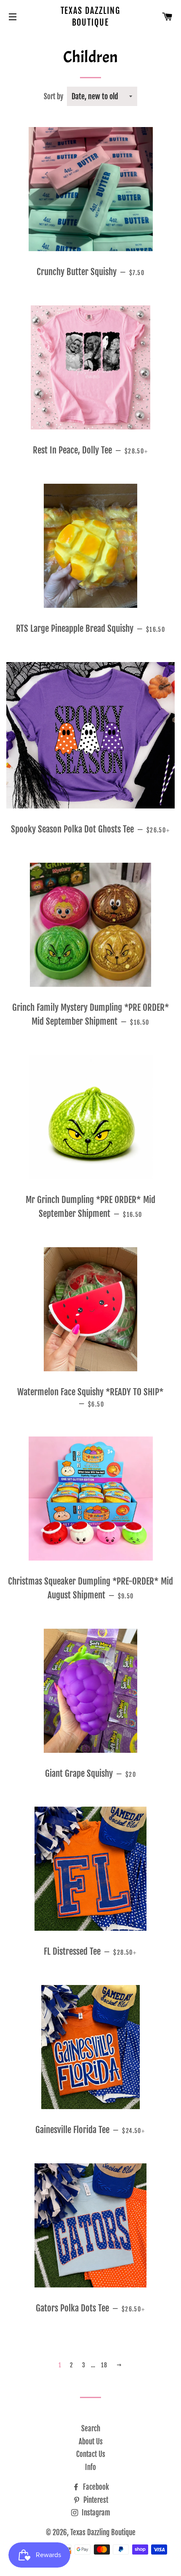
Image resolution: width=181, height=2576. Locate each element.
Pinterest (95, 2500)
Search (91, 2429)
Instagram (95, 2513)
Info (90, 2467)
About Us (91, 2442)
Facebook (95, 2487)
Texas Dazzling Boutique (91, 17)
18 (104, 2365)
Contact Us (91, 2454)
